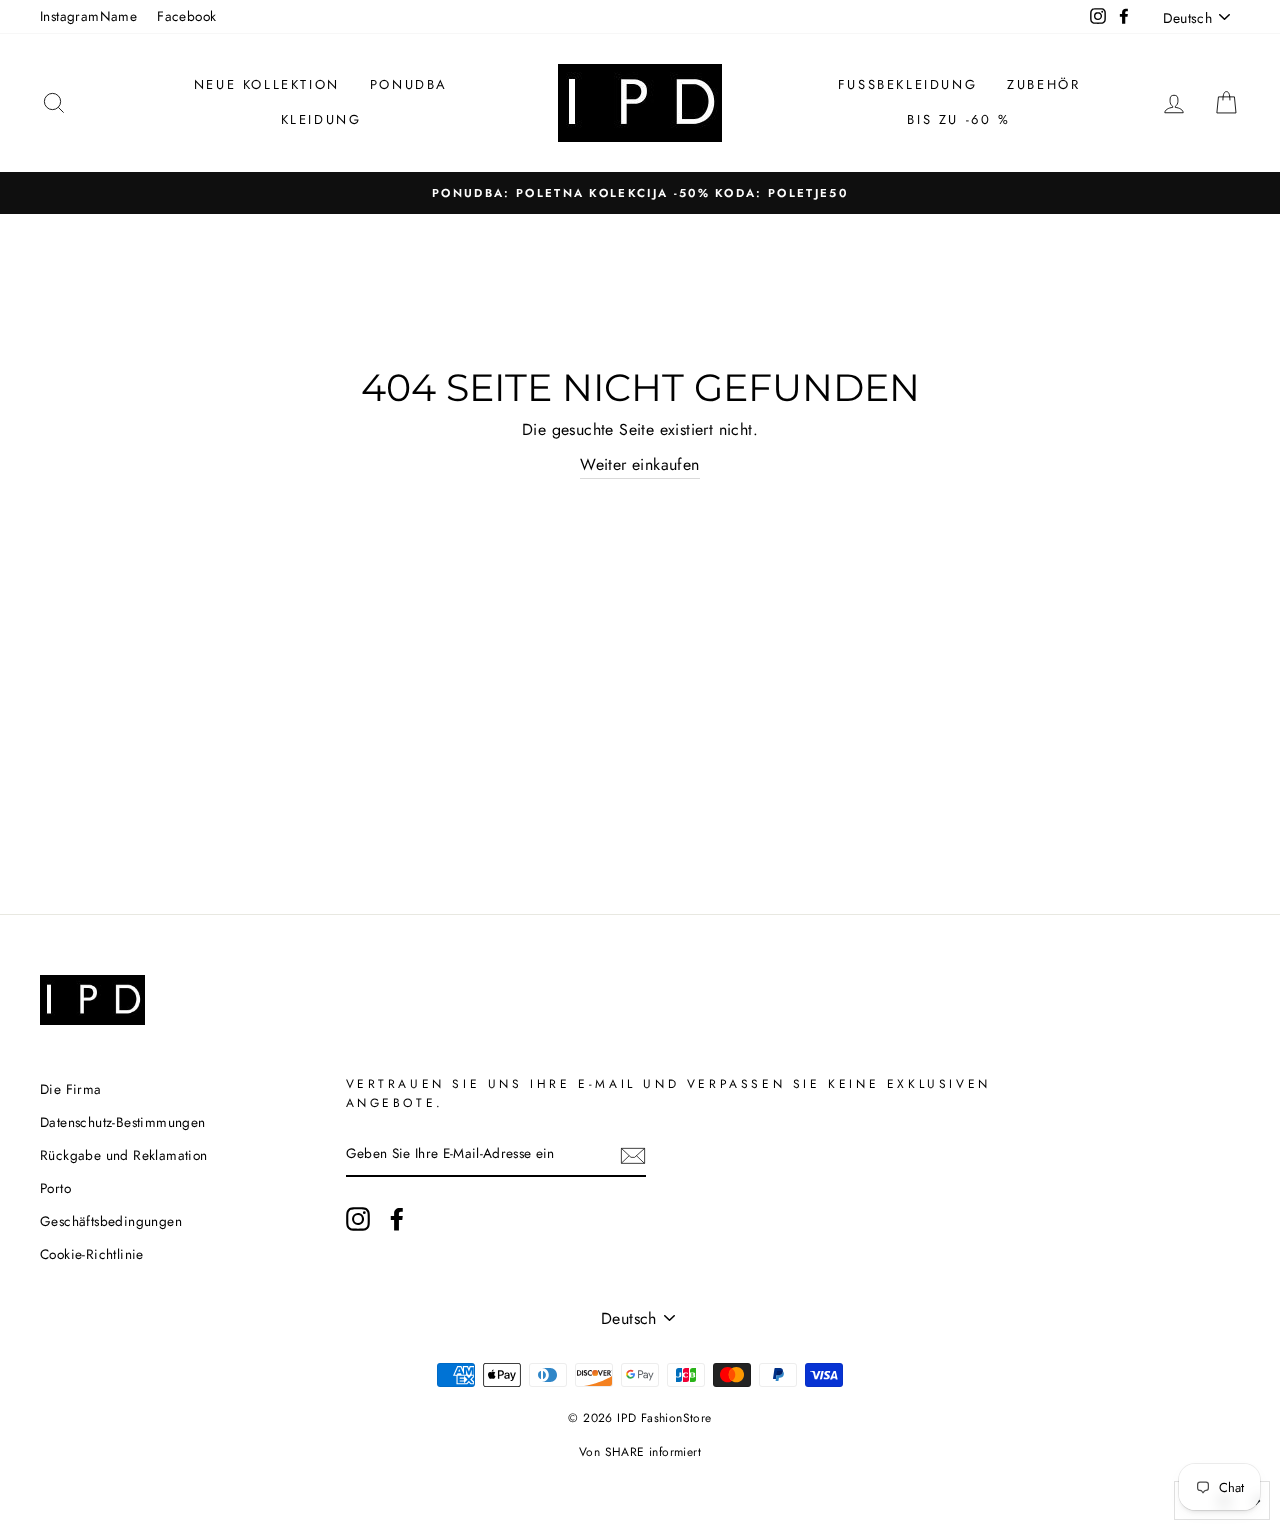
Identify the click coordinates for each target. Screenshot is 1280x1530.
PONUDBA (409, 84)
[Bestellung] (633, 1155)
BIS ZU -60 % (958, 119)
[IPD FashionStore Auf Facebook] (397, 1219)
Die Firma (71, 1089)
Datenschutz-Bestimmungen (123, 1122)
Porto (55, 1188)
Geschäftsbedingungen (111, 1221)
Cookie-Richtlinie (92, 1254)
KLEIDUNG (321, 119)
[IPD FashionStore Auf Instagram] (358, 1219)
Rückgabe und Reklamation (124, 1155)
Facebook (186, 16)
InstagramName (88, 16)
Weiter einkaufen (639, 464)
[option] (640, 193)
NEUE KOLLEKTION (267, 84)
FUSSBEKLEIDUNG (907, 84)
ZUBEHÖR (1043, 84)
